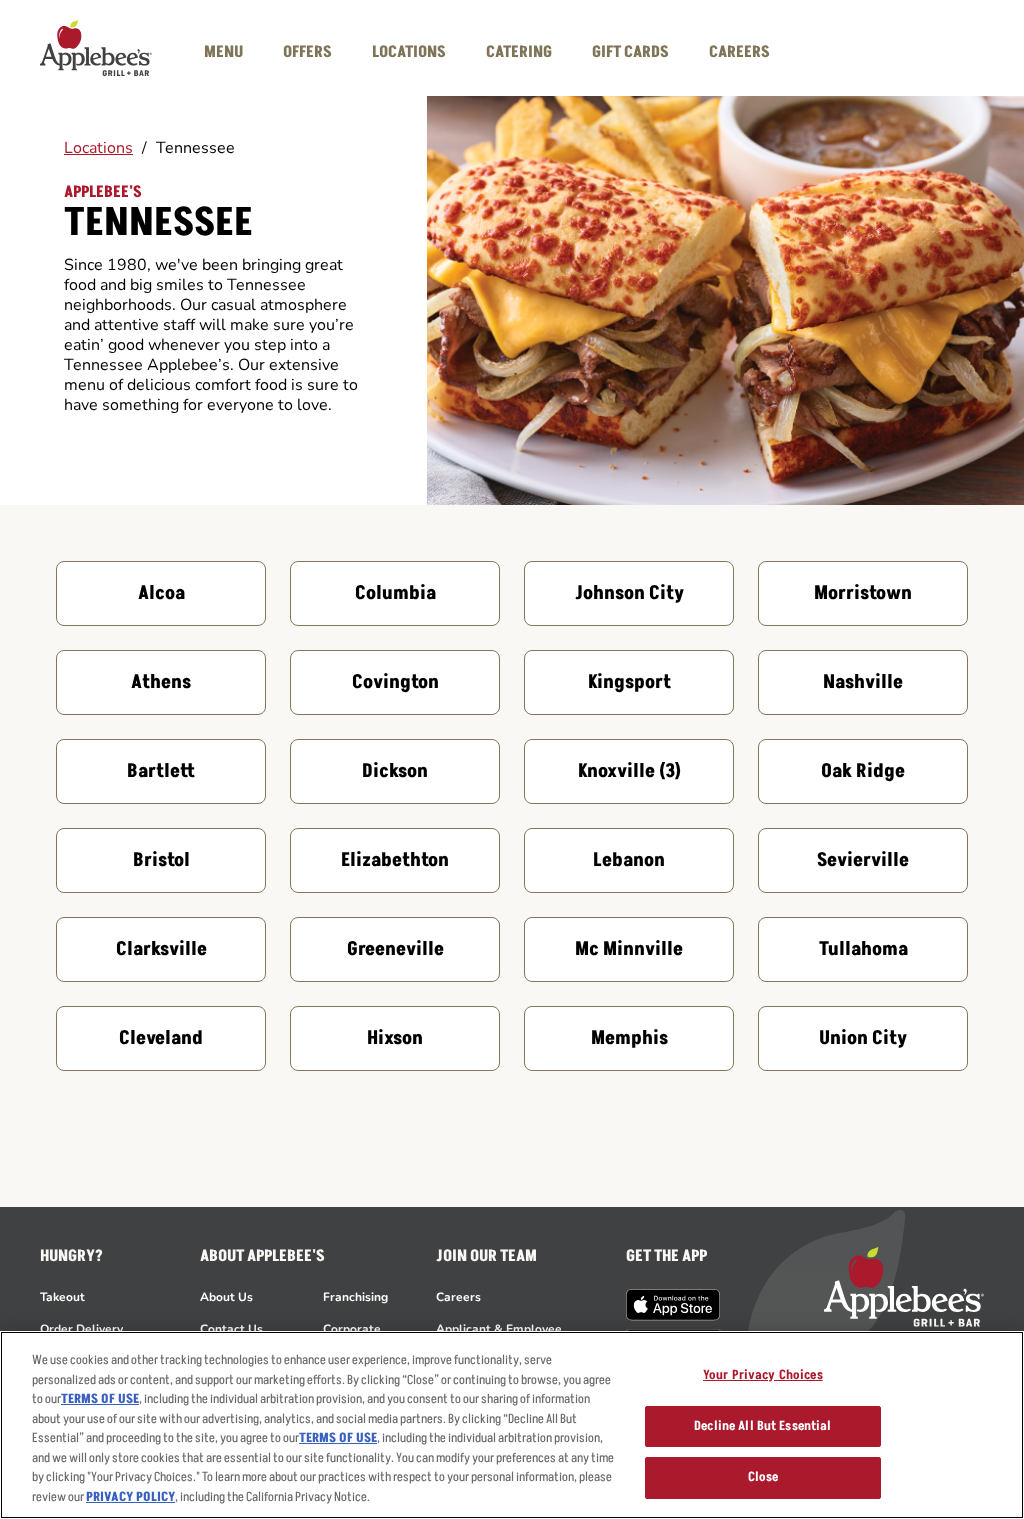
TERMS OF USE (100, 1399)
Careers (458, 1297)
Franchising (355, 1297)
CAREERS (739, 52)
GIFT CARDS (630, 52)
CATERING (519, 52)
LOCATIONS (409, 52)
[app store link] (673, 1305)
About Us (226, 1297)
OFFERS (307, 52)
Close (763, 1477)
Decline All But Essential (762, 1426)
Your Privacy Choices (763, 1375)
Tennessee (195, 148)
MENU (223, 52)
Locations (98, 148)
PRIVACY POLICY (130, 1497)
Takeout (62, 1297)
